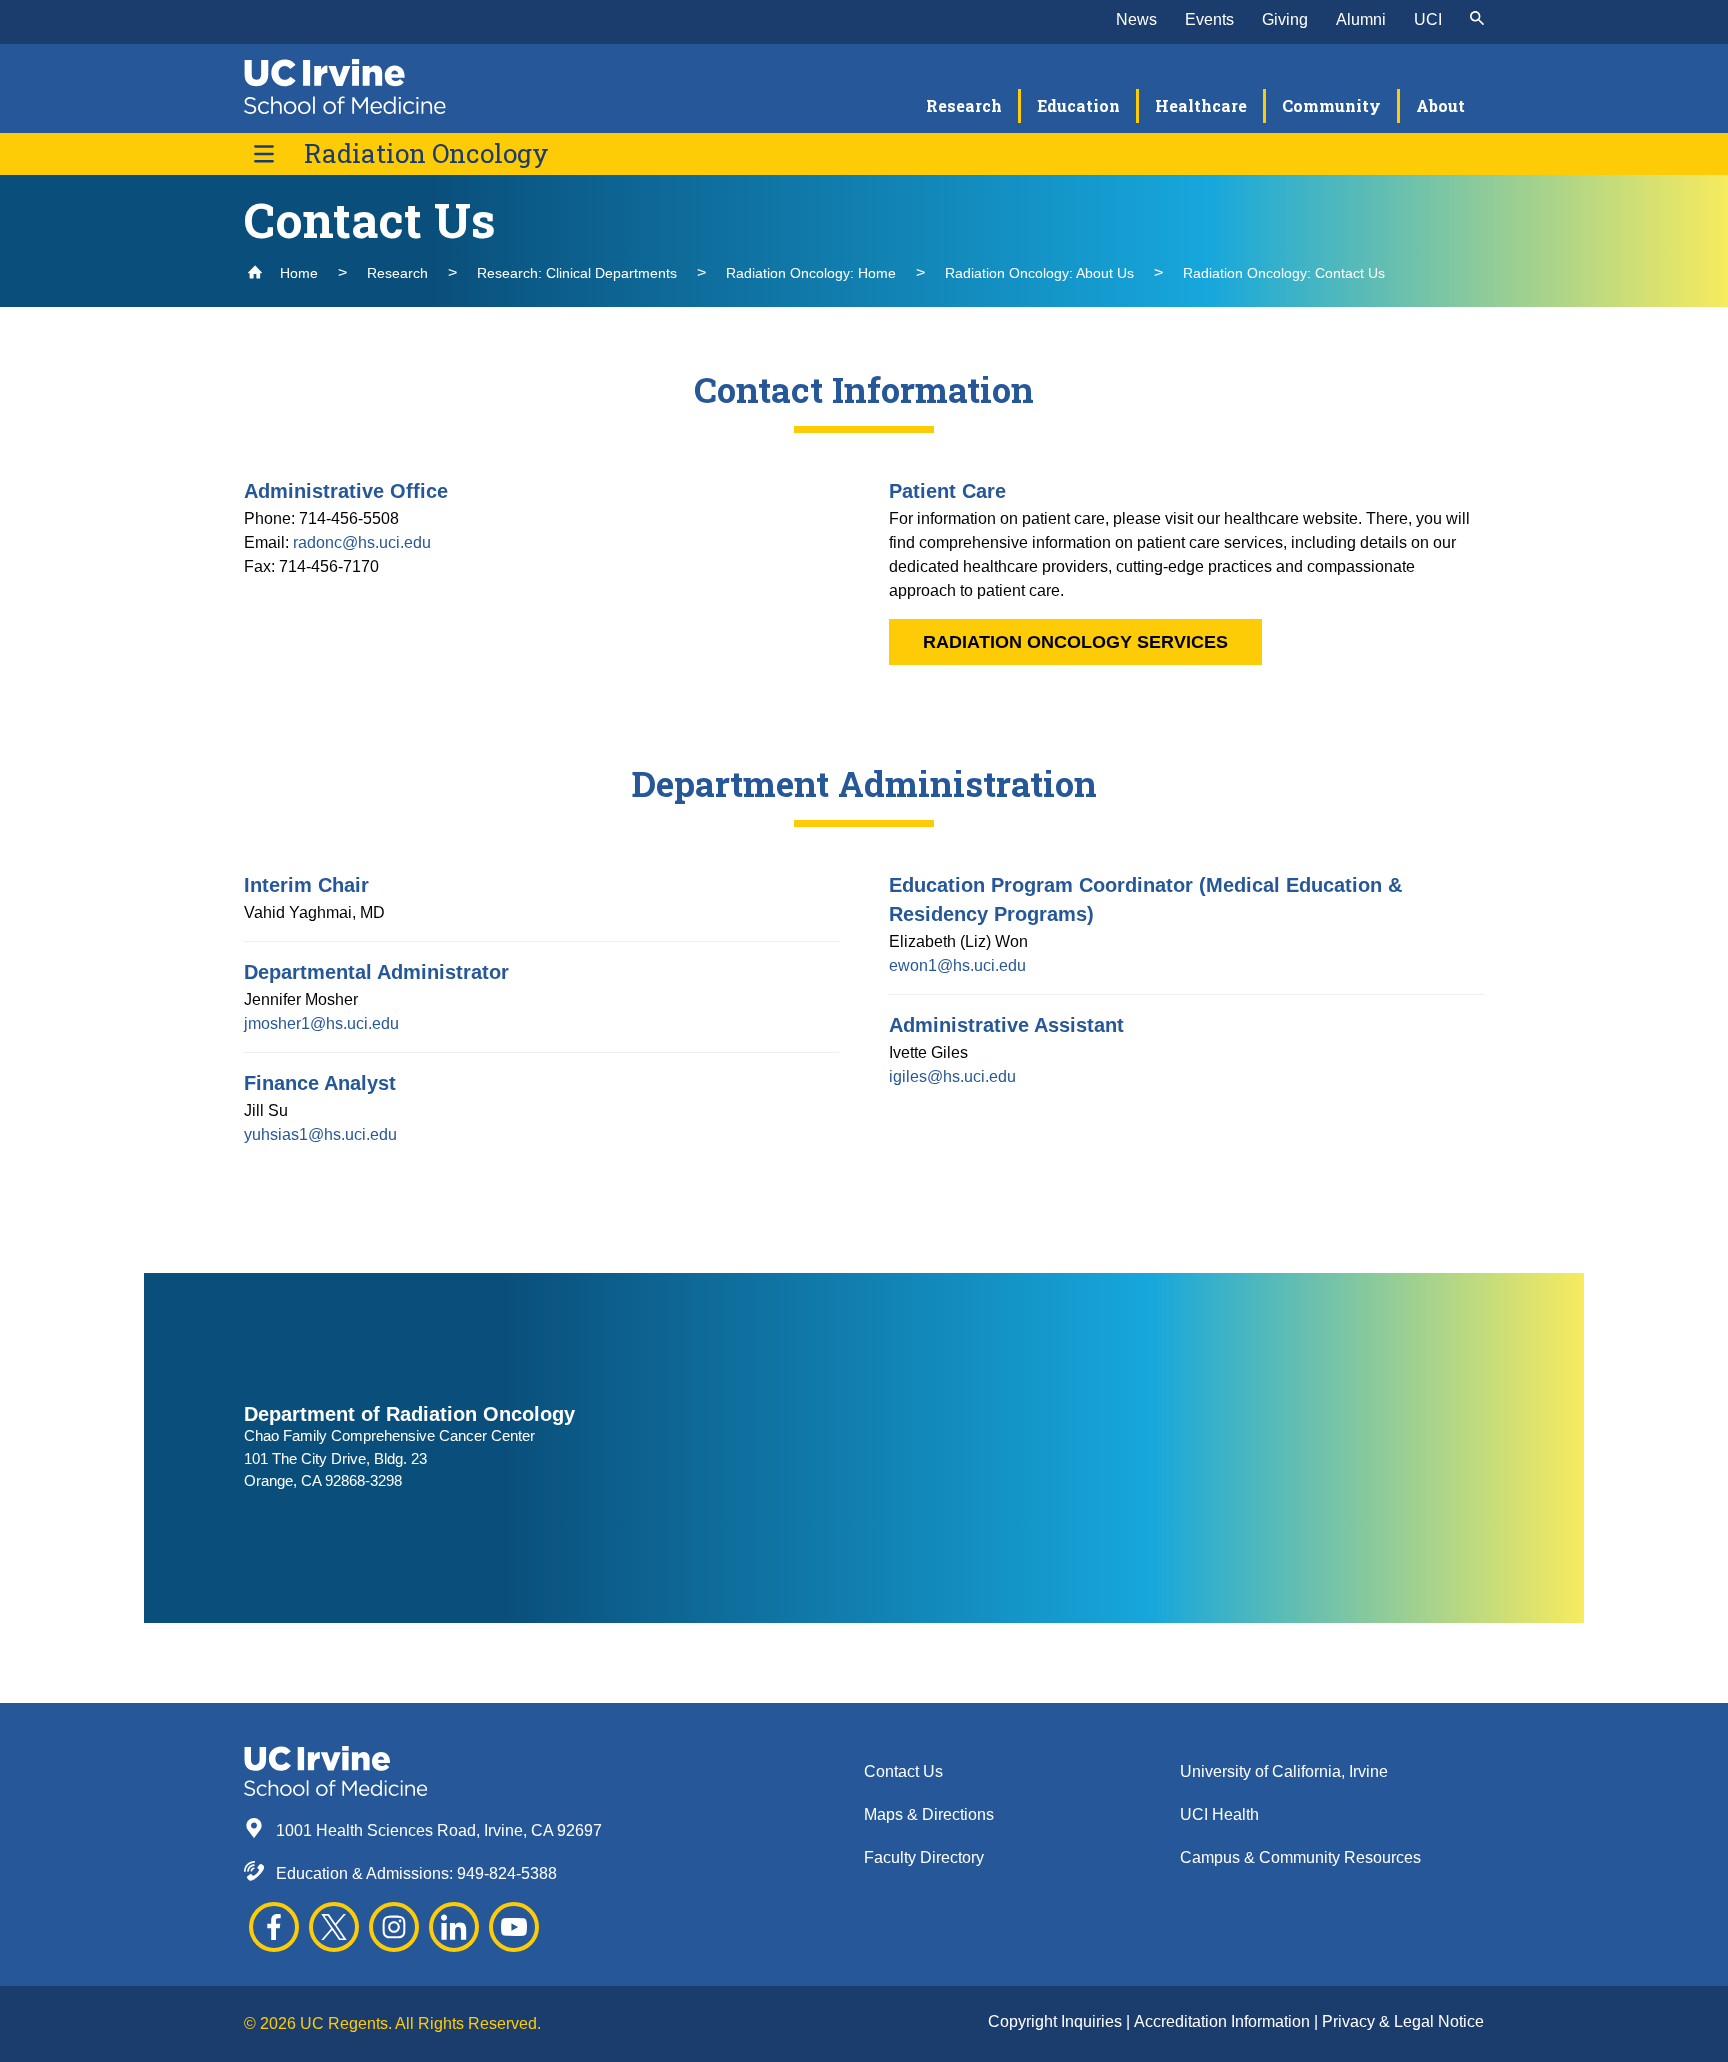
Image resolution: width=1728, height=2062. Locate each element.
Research (397, 273)
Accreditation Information (1224, 2021)
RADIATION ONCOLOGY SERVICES (1075, 642)
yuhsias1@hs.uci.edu (320, 1134)
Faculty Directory (924, 1857)
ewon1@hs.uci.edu (957, 965)
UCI (1428, 19)
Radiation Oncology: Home (811, 273)
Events (1209, 19)
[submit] (1477, 20)
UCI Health (1219, 1814)
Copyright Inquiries (1057, 2021)
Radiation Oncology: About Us (1039, 273)
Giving (1285, 19)
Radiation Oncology (426, 153)
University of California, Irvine (1284, 1771)
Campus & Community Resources (1300, 1857)
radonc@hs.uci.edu (362, 542)
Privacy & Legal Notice (1403, 2021)
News (1136, 19)
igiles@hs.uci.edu (952, 1076)
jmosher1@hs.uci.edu (321, 1023)
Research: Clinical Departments (577, 273)
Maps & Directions (929, 1814)
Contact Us (903, 1771)
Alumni (1361, 19)
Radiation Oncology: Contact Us (1284, 273)
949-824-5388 (507, 1873)
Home (297, 273)
